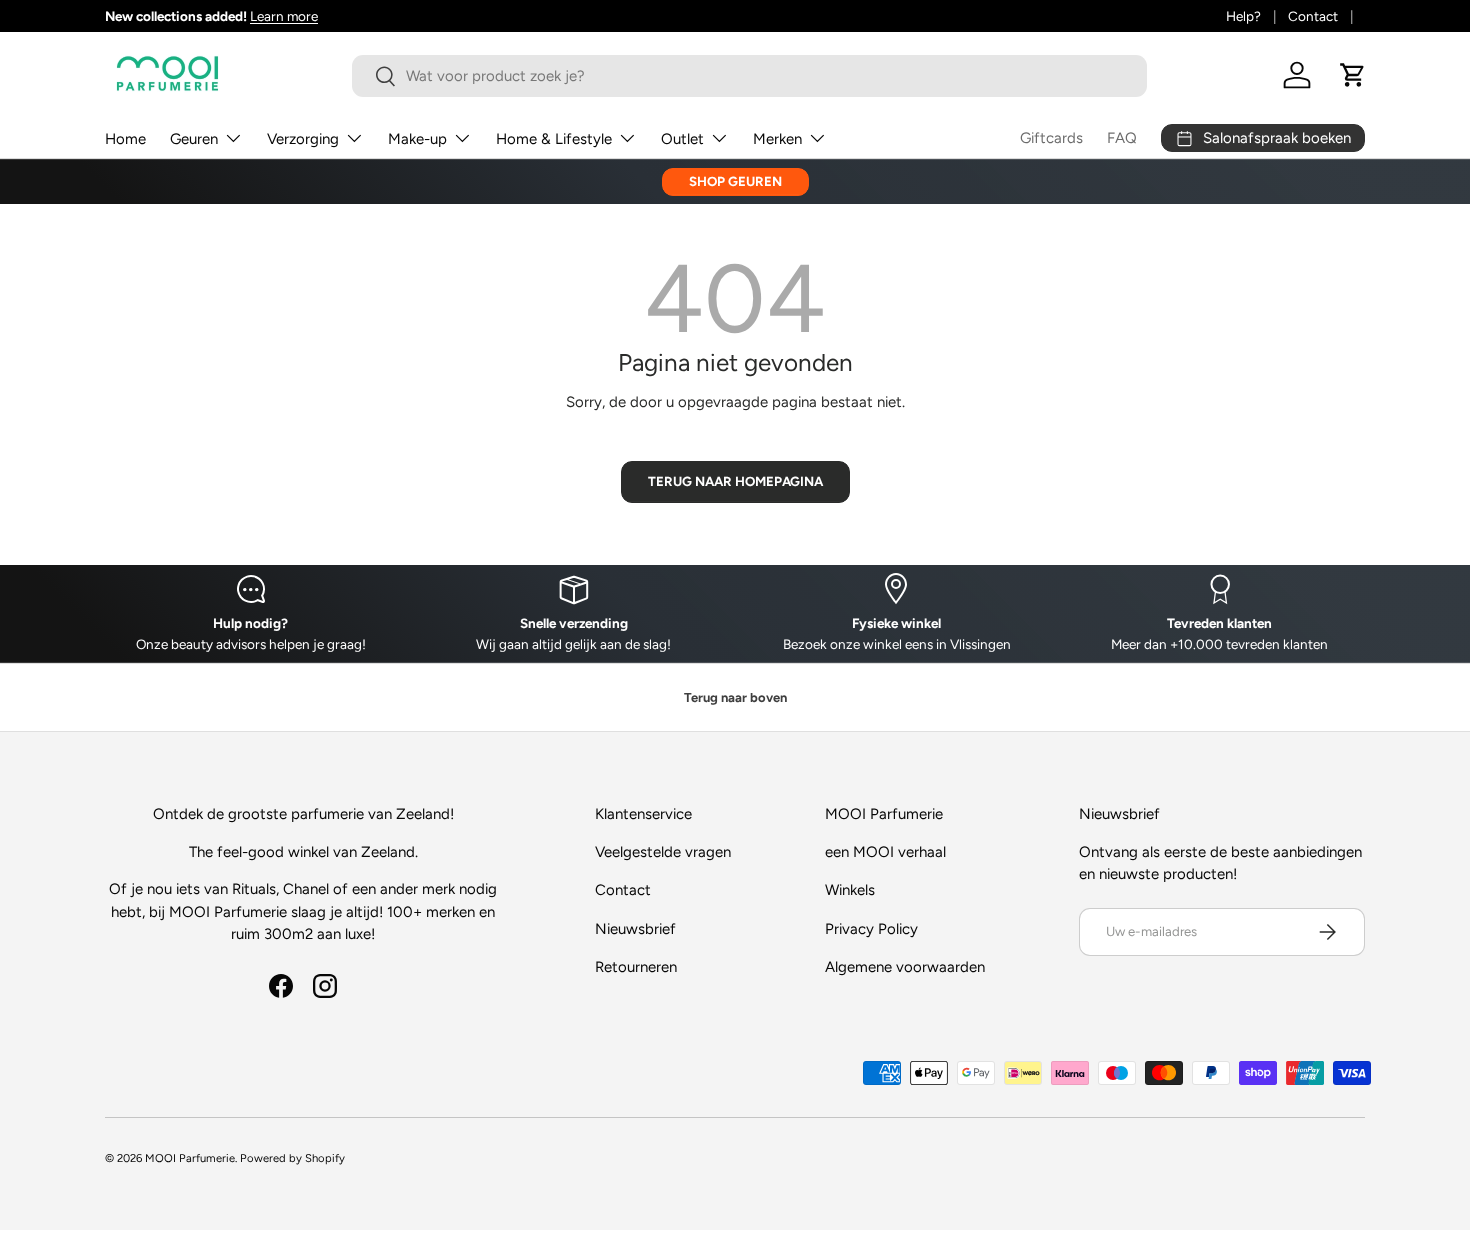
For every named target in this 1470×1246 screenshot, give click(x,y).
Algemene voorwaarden (905, 967)
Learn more (284, 16)
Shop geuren (735, 181)
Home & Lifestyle (554, 139)
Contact (1313, 16)
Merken (777, 139)
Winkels (850, 890)
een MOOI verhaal (885, 852)
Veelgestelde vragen (663, 852)
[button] (1353, 75)
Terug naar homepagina (735, 481)
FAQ (1122, 138)
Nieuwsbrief (635, 929)
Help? (1243, 16)
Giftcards (1051, 138)
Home (125, 139)
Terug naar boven (735, 697)
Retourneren (636, 967)
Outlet (682, 139)
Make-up (417, 139)
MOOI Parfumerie (190, 1158)
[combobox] (749, 76)
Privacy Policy (871, 929)
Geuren (194, 139)
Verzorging (303, 139)
